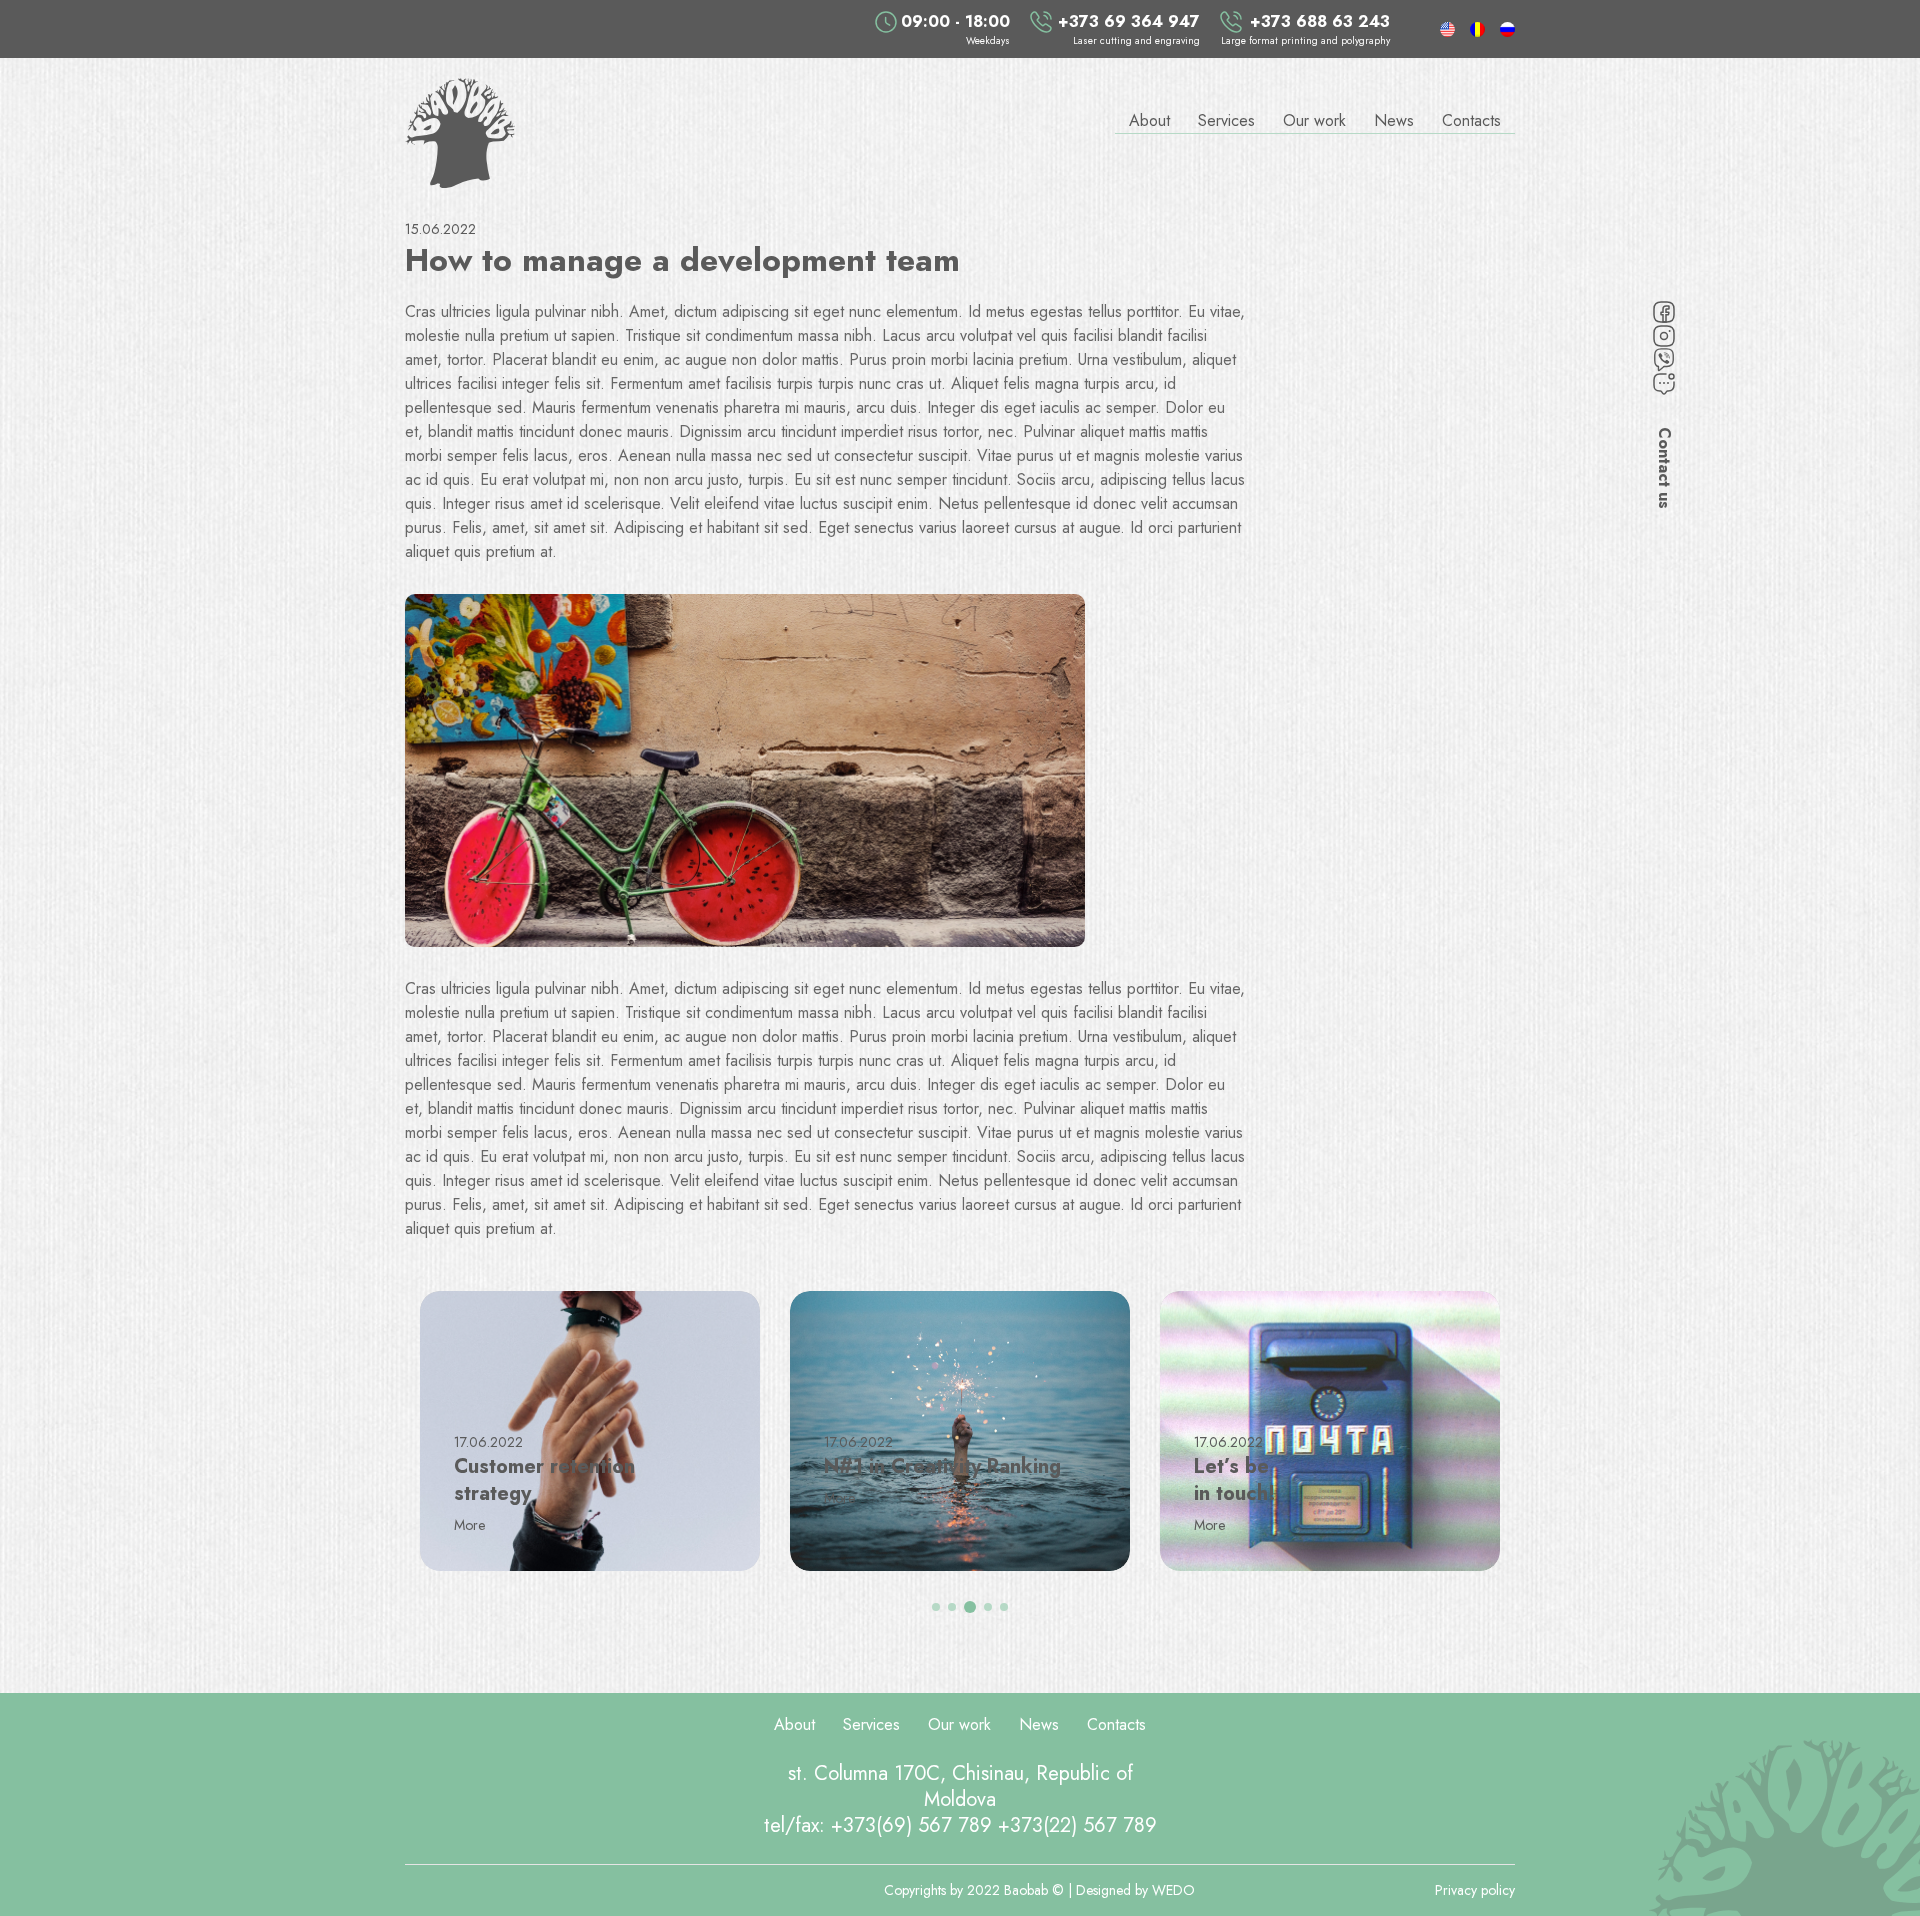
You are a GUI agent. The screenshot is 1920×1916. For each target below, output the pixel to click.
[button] (936, 1607)
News (1394, 120)
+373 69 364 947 (1129, 21)
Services (1226, 120)
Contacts (1471, 120)
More (471, 1525)
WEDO (1173, 1890)
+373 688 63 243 (1320, 21)
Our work (1314, 120)
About (1149, 120)
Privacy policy (1475, 1890)
